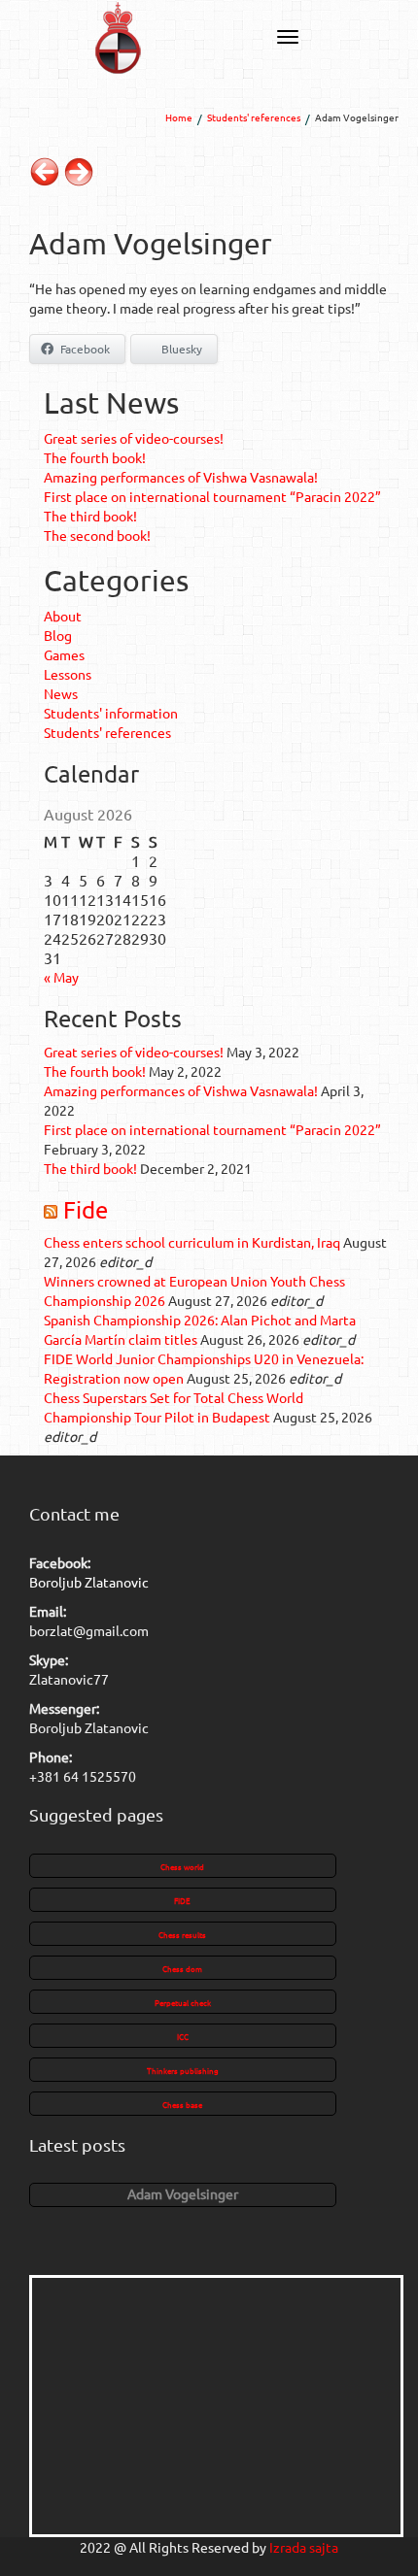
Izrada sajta (304, 2547)
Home (179, 117)
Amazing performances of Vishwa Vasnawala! (181, 477)
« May (61, 977)
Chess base (182, 2104)
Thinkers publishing (183, 2070)
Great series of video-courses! (134, 438)
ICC (183, 2036)
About (63, 616)
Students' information (111, 713)
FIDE (182, 1900)
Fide (86, 1209)
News (61, 693)
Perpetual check (183, 2002)
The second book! (97, 535)
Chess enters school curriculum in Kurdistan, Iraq (192, 1242)
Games (64, 654)
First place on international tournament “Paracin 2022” (212, 496)
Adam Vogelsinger (183, 2193)
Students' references (254, 117)
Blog (58, 635)
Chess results (182, 1934)
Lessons (68, 674)
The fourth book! (95, 457)
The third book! (90, 516)
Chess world (182, 1866)
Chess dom (182, 1968)
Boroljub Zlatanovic (89, 1582)
